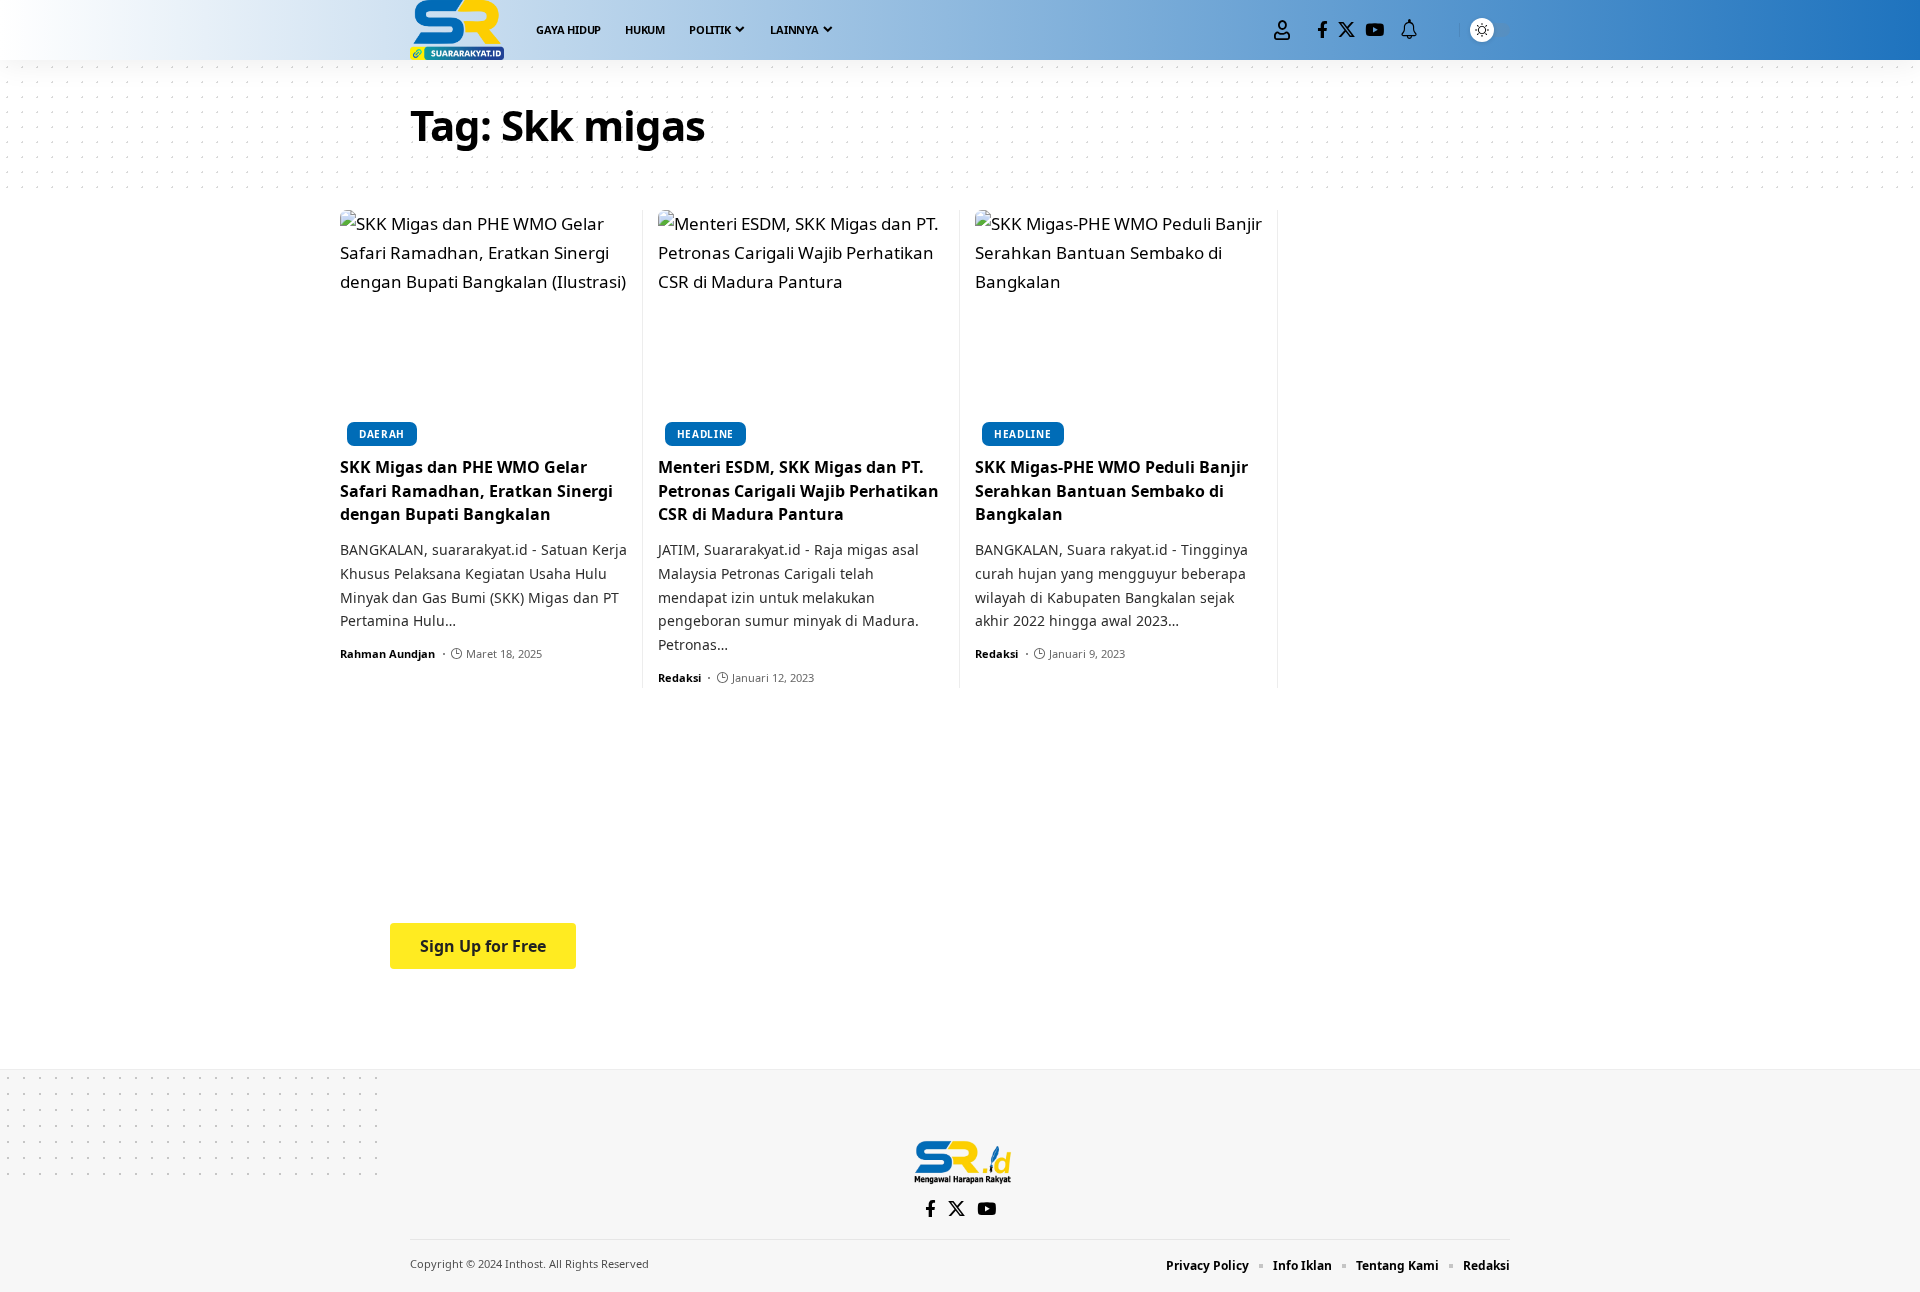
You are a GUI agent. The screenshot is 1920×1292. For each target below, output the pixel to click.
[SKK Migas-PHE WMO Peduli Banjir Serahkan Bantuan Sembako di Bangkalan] (1119, 325)
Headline (706, 434)
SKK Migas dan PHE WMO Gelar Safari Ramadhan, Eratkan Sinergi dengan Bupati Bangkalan (476, 490)
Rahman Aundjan (387, 653)
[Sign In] (1282, 30)
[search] (1439, 30)
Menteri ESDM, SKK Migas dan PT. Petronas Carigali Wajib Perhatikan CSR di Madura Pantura (798, 490)
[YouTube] (1374, 30)
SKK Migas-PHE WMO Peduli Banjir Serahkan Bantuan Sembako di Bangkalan (1111, 490)
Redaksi (679, 677)
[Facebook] (1322, 30)
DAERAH (382, 434)
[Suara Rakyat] (457, 30)
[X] (1346, 30)
